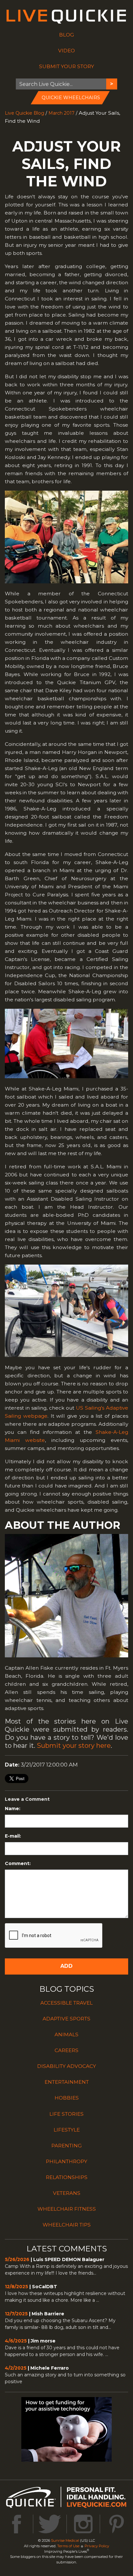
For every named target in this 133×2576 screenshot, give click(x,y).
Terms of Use (68, 2546)
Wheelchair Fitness (67, 2209)
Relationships (67, 2177)
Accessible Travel (66, 2003)
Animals (66, 2034)
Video (66, 51)
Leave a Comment (27, 1799)
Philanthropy (66, 2161)
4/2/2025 (16, 2368)
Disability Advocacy (66, 2066)
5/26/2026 (17, 2259)
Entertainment (67, 2082)
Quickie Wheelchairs (71, 98)
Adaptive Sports (66, 2019)
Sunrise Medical (65, 2540)
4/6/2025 (16, 2341)
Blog (66, 35)
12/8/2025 (16, 2287)
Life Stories (66, 2114)
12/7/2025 (16, 2314)
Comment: (18, 1863)
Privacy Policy (97, 2546)
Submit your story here (74, 1746)
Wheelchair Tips (67, 2225)
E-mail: (13, 1836)
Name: (13, 1809)
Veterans (67, 2193)
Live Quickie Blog (25, 113)
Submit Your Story (66, 66)
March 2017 (61, 113)
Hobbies (67, 2098)
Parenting (66, 2146)
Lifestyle (67, 2130)
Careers (66, 2050)
